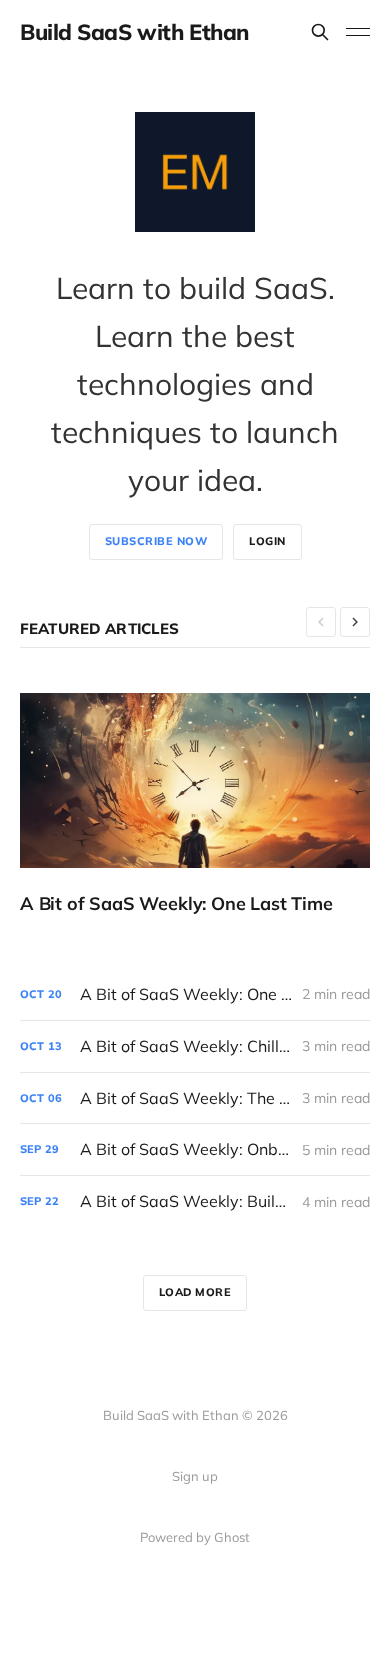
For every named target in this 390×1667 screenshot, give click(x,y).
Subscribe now (156, 541)
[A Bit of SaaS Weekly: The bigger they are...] (195, 1098)
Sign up (195, 1476)
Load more (195, 1292)
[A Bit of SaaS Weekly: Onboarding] (195, 1149)
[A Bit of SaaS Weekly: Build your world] (195, 1201)
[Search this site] (320, 32)
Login (267, 541)
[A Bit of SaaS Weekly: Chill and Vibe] (195, 1046)
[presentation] (321, 622)
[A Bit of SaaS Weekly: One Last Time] (195, 804)
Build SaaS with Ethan (134, 32)
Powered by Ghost (195, 1537)
